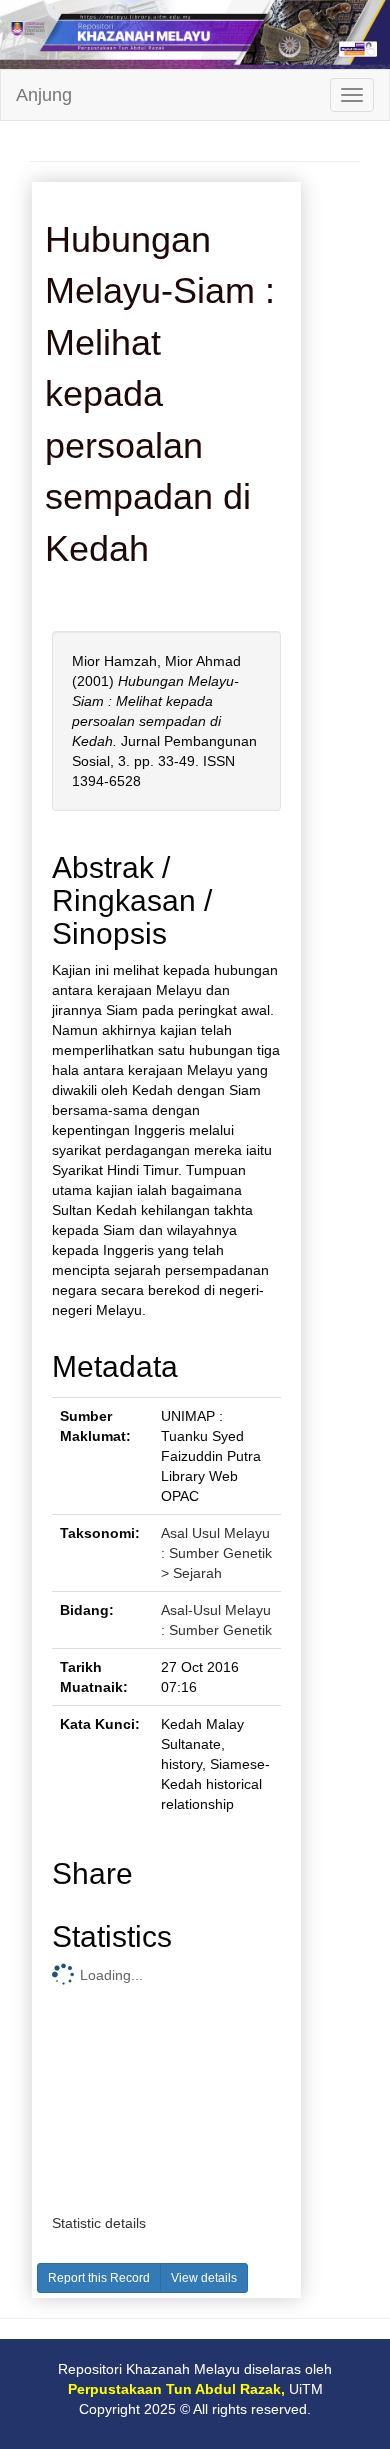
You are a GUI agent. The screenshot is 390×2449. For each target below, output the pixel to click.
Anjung (44, 95)
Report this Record (99, 2278)
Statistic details (99, 2223)
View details (204, 2278)
